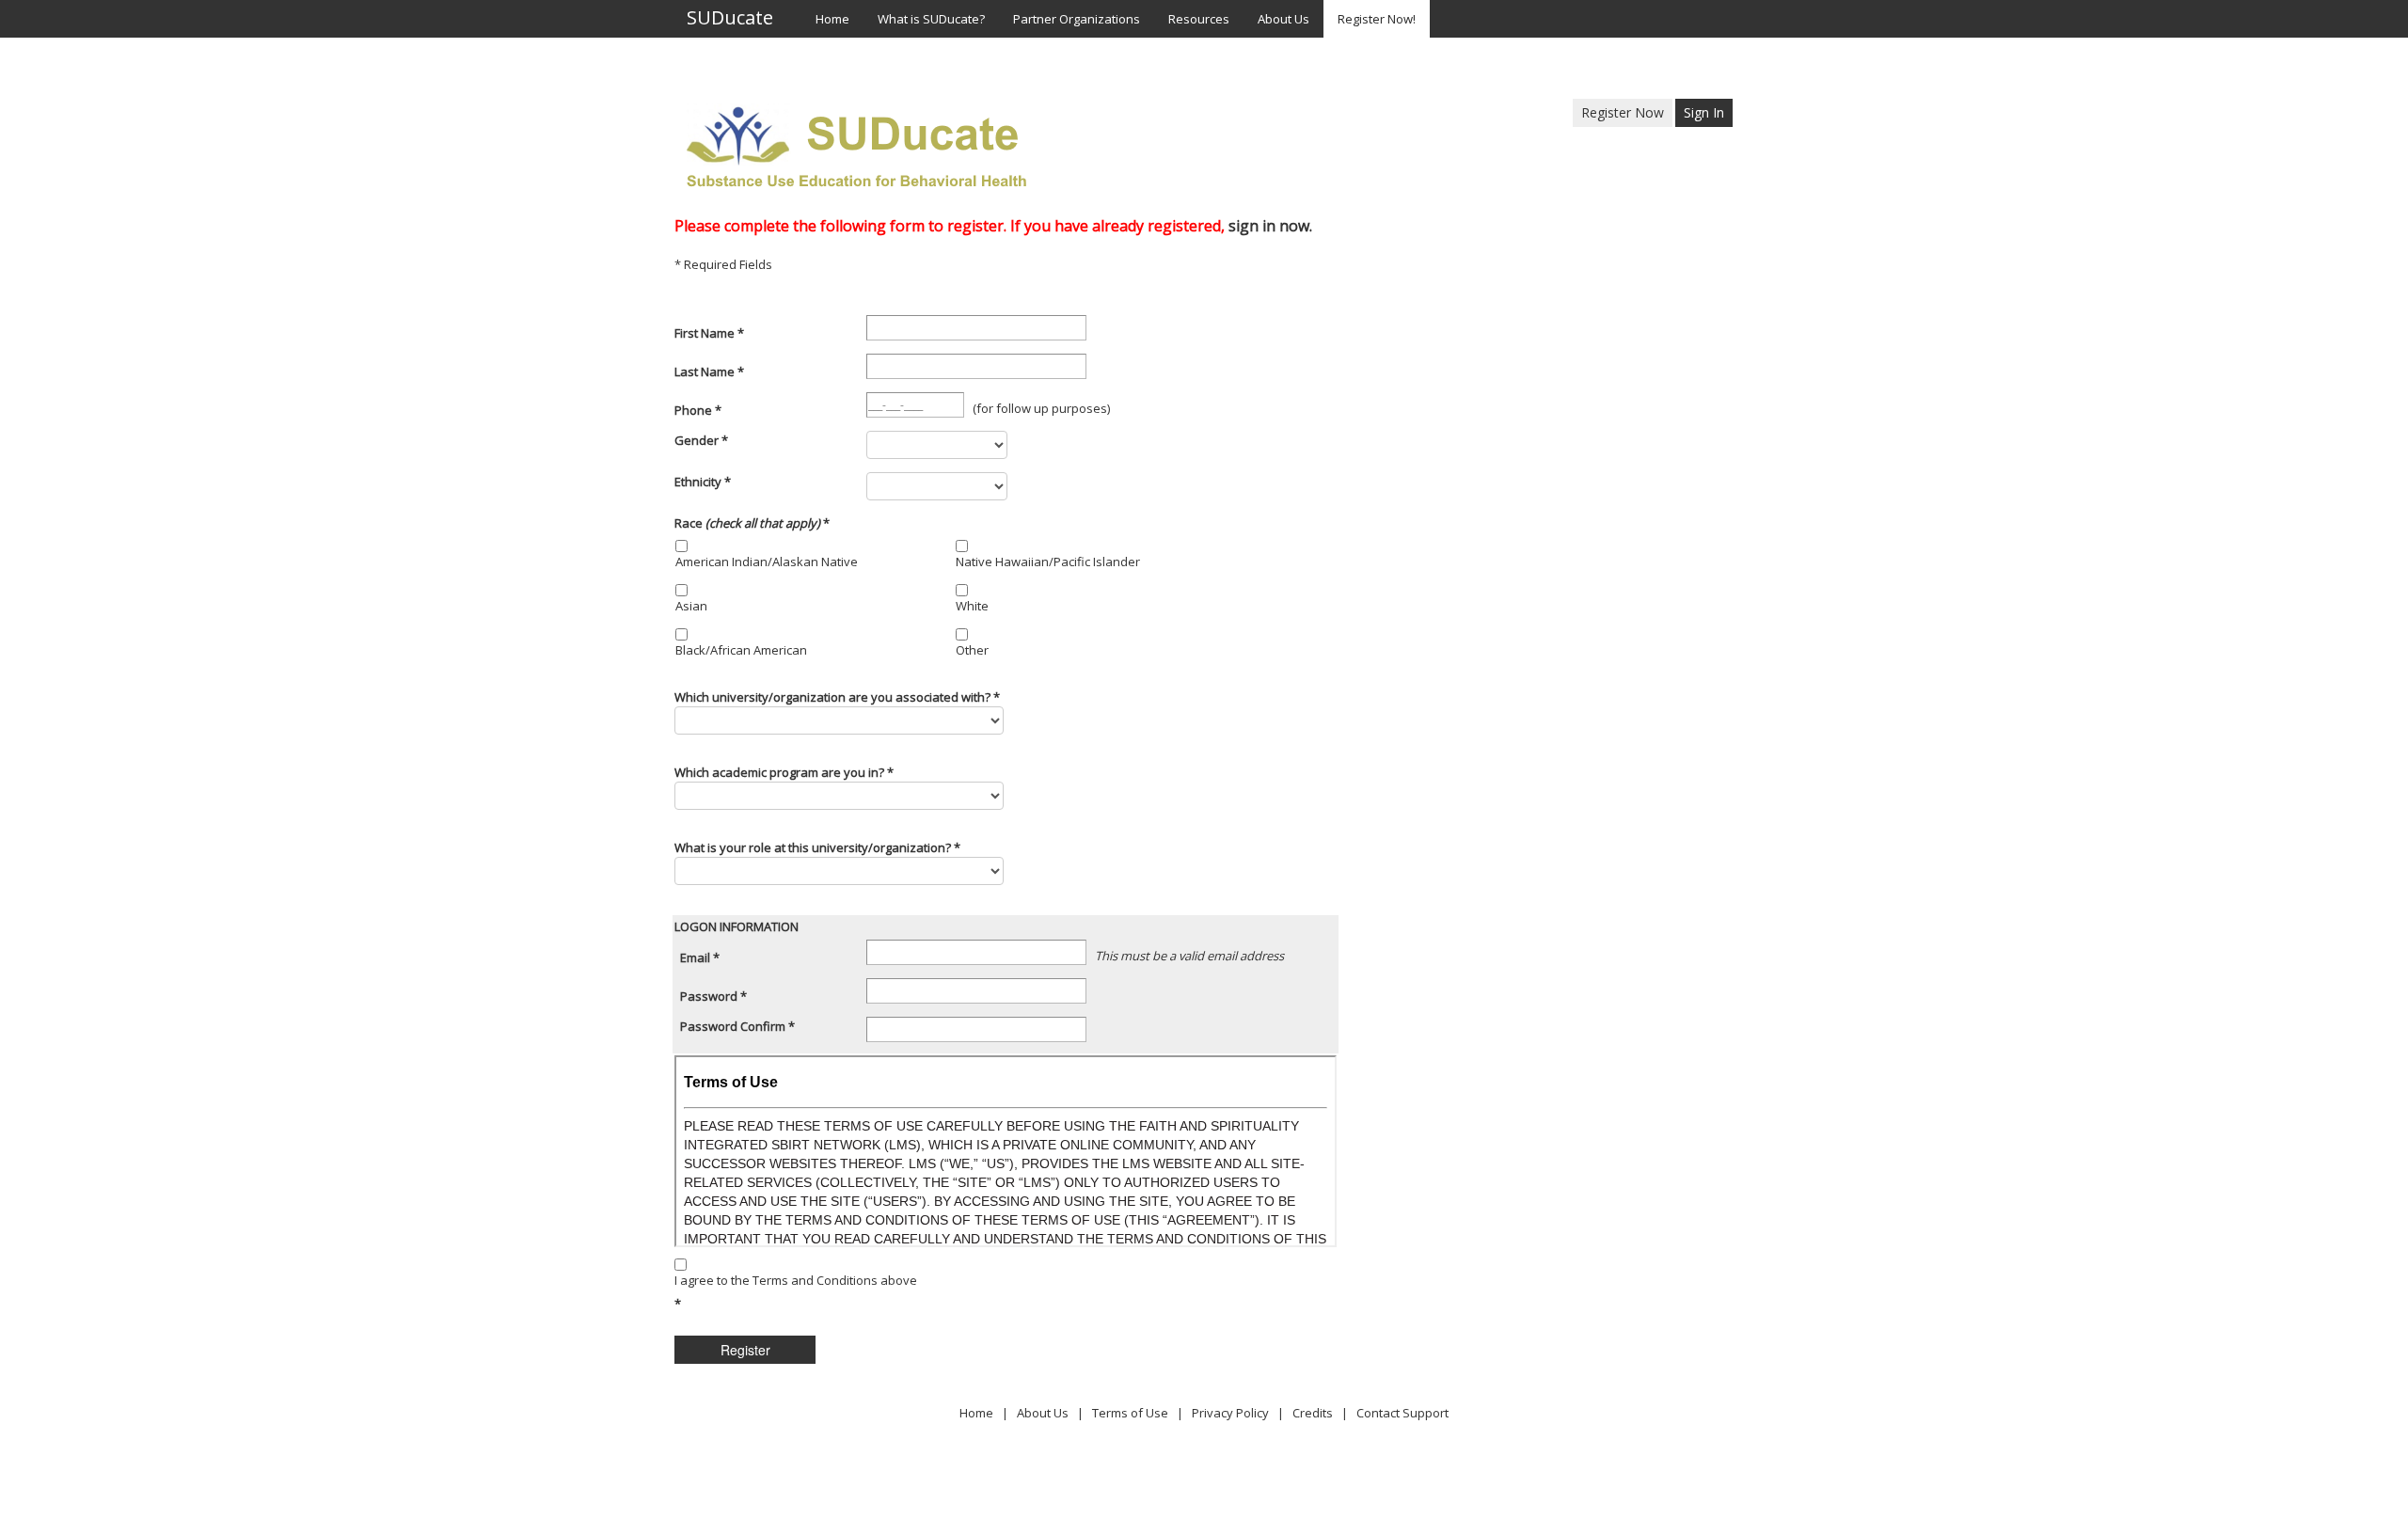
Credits (1313, 1413)
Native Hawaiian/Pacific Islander (1048, 562)
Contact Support (1402, 1413)
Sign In (1704, 112)
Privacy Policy (1230, 1413)
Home (976, 1413)
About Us (1043, 1413)
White (972, 606)
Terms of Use (1130, 1413)
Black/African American (741, 650)
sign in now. (1270, 226)
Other (972, 650)
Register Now (1623, 112)
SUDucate (730, 19)
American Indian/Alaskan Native (767, 562)
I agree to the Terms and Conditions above (796, 1280)
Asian (691, 606)
